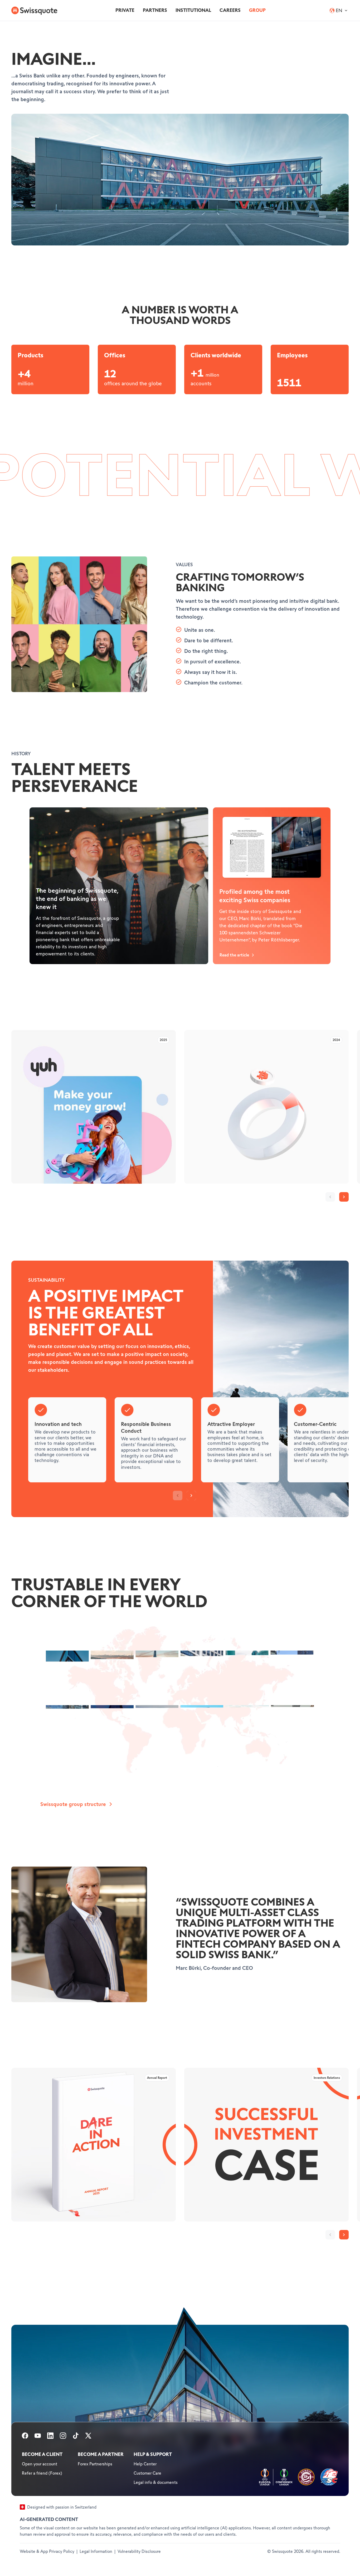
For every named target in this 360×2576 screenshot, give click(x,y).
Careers (230, 10)
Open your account (40, 2464)
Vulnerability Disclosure (139, 2552)
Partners (155, 10)
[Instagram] (63, 2437)
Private (125, 10)
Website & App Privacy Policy (47, 2552)
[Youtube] (38, 2437)
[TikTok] (76, 2437)
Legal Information (96, 2552)
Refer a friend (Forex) (42, 2473)
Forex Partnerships (95, 2464)
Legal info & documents (156, 2483)
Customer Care (147, 2473)
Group (257, 10)
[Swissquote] (34, 11)
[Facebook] (25, 2437)
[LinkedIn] (50, 2437)
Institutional (193, 10)
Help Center (145, 2464)
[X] (88, 2437)
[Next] (344, 1197)
